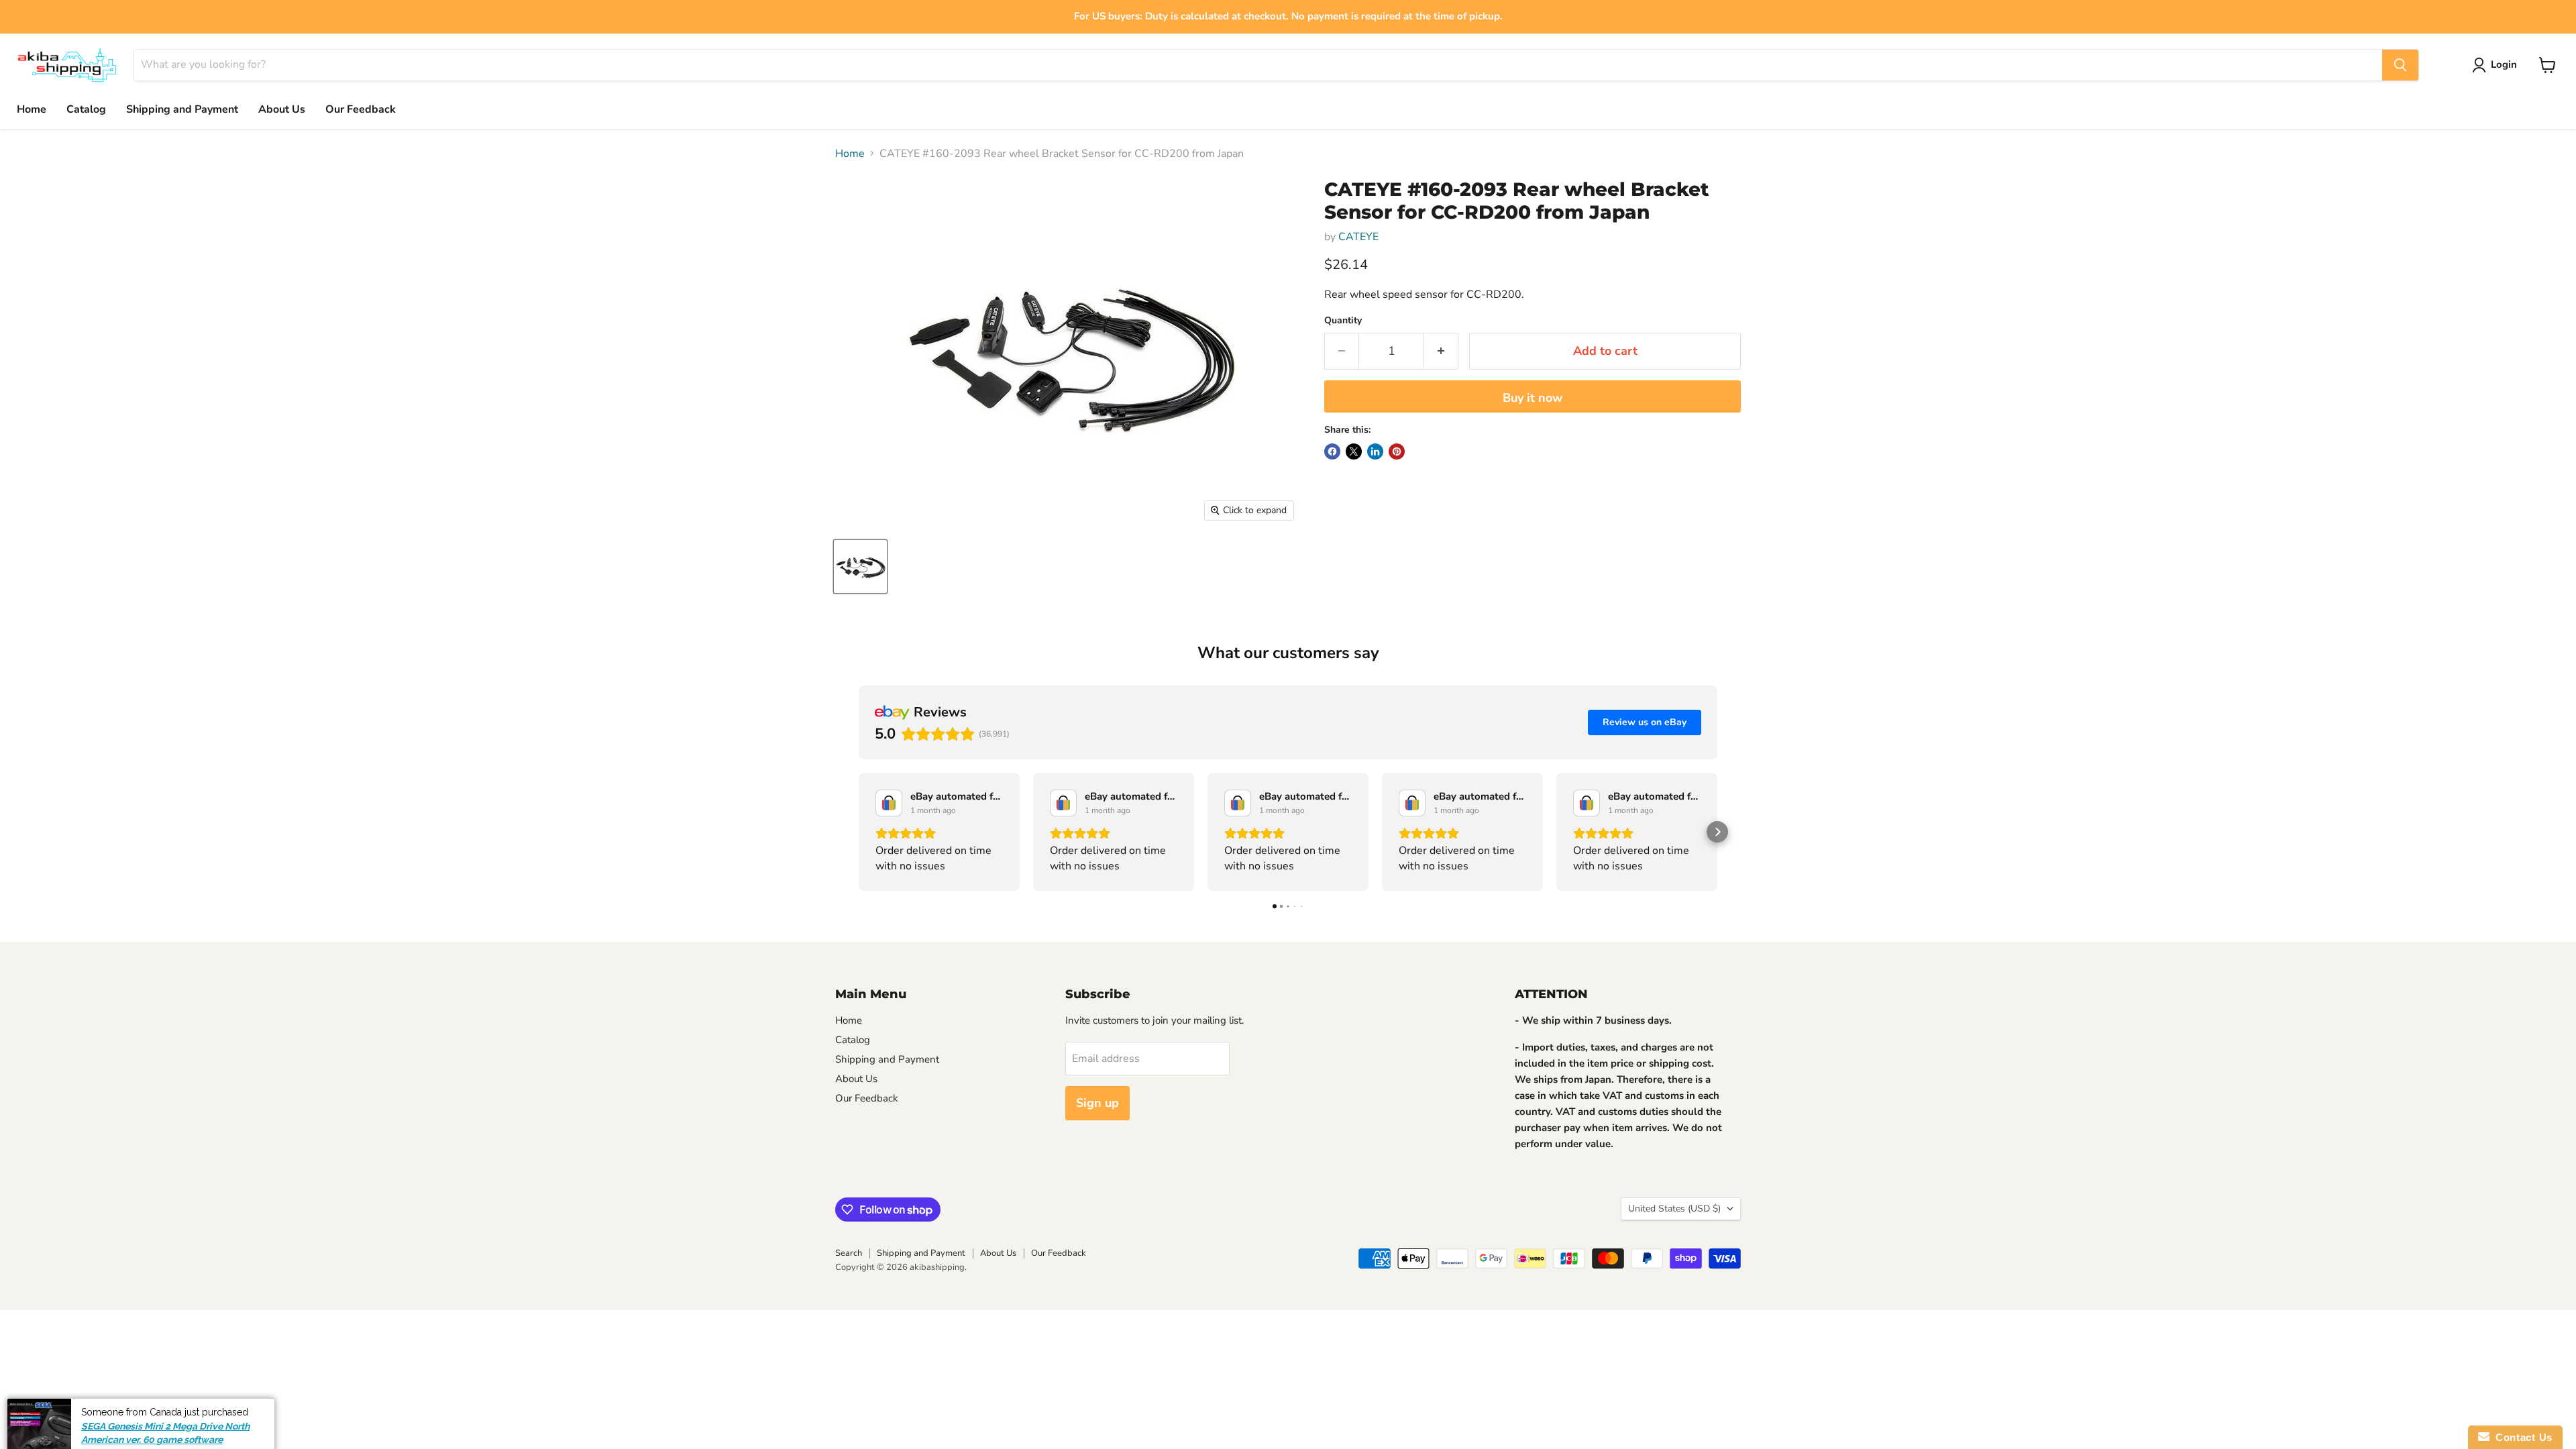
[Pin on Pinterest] (1397, 451)
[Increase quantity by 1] (1441, 351)
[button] (859, 832)
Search (849, 1253)
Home (32, 109)
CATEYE (1358, 237)
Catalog (86, 109)
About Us (282, 109)
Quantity (1343, 321)
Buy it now (1533, 398)
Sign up (1097, 1103)
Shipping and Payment (182, 109)
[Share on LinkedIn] (1375, 451)
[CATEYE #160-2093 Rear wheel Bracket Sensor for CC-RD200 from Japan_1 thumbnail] (860, 567)
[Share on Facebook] (1332, 451)
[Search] (2400, 65)
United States (1674, 1209)
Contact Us (2521, 1437)
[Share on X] (1354, 451)
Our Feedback (361, 109)
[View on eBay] (889, 803)
